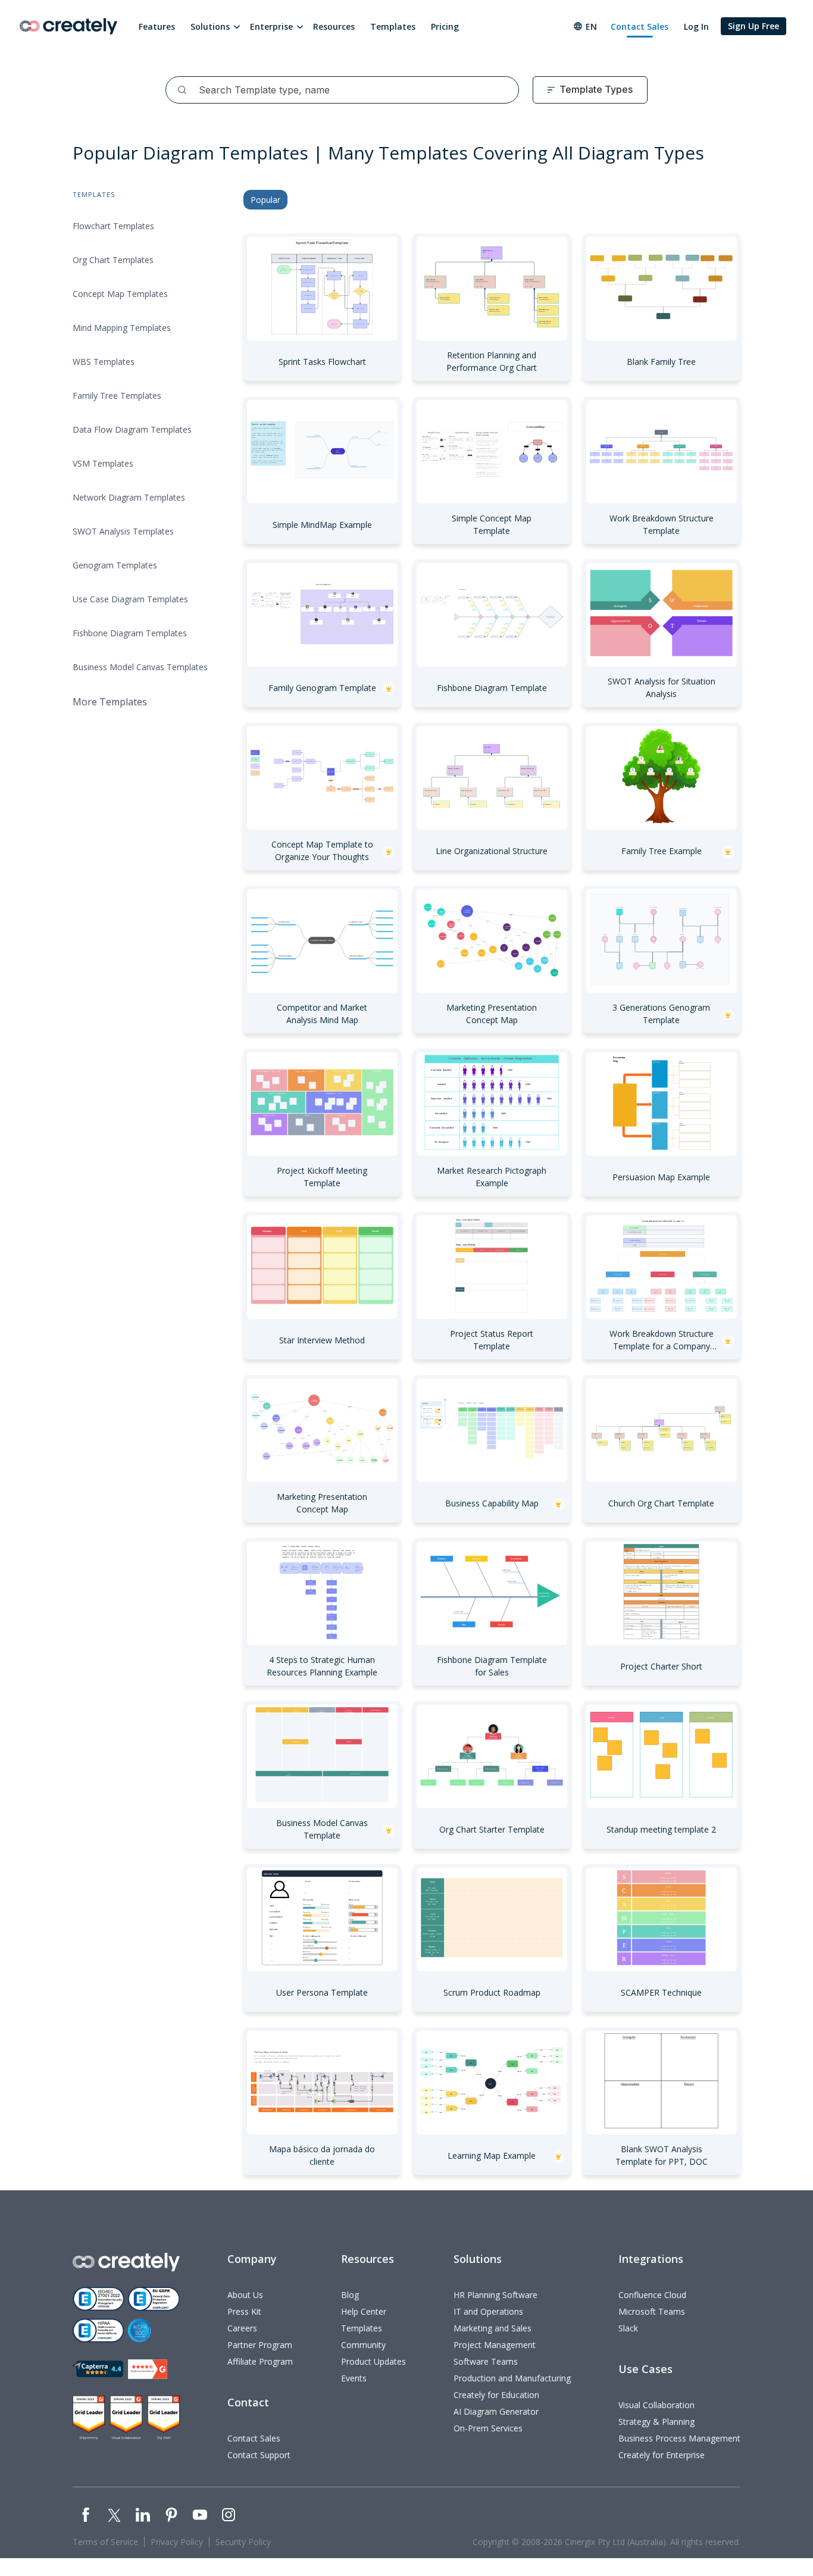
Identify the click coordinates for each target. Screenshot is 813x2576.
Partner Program (260, 2345)
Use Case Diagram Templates (130, 599)
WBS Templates (104, 362)
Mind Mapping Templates (122, 328)
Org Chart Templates (113, 260)
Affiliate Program (260, 2361)
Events (354, 2378)
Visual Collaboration (656, 2405)
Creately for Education (496, 2395)
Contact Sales (640, 26)
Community (363, 2345)
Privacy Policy (177, 2542)
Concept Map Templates (120, 294)
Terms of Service (105, 2542)
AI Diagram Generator (496, 2411)
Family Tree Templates (117, 396)
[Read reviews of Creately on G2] (148, 2369)
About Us (245, 2295)
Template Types (596, 89)
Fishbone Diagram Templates (130, 633)
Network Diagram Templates (129, 497)
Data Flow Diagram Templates (132, 429)
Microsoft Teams (652, 2311)
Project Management (495, 2345)
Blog (350, 2295)
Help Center (364, 2311)
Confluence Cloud (652, 2295)
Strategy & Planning (656, 2422)
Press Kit (244, 2311)
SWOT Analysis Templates (123, 531)
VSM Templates (103, 463)
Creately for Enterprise (662, 2455)
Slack (628, 2328)
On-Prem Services (488, 2428)
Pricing (445, 26)
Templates (393, 26)
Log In (696, 26)
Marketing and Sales (493, 2328)
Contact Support (259, 2455)
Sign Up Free (753, 26)
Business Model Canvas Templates (140, 667)
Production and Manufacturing (512, 2378)
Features (157, 26)
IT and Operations (488, 2311)
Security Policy (243, 2542)
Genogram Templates (115, 565)
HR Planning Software (495, 2295)
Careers (242, 2328)
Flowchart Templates (113, 226)
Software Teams (486, 2361)
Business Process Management (679, 2438)
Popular (265, 200)
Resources (334, 26)
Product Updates (373, 2361)
